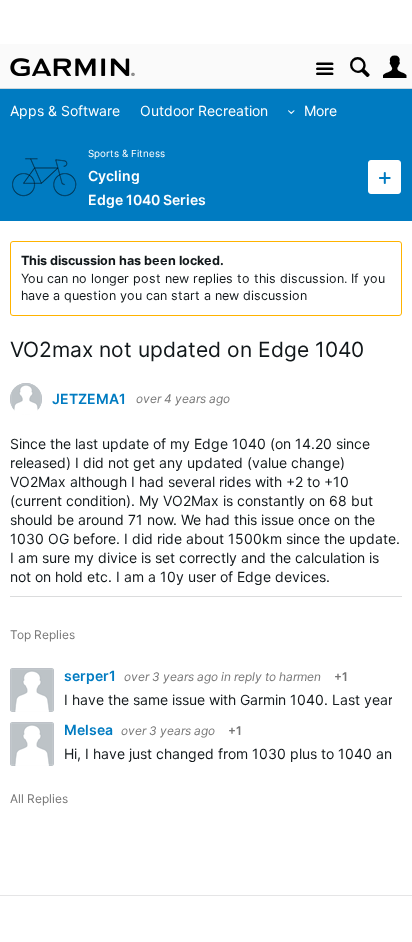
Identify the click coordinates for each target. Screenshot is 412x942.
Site (324, 69)
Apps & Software (65, 110)
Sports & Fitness (126, 153)
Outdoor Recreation (204, 110)
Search (359, 67)
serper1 (91, 675)
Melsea (90, 729)
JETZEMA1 (89, 399)
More (320, 110)
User (394, 67)
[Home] (72, 67)
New (384, 176)
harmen (300, 676)
